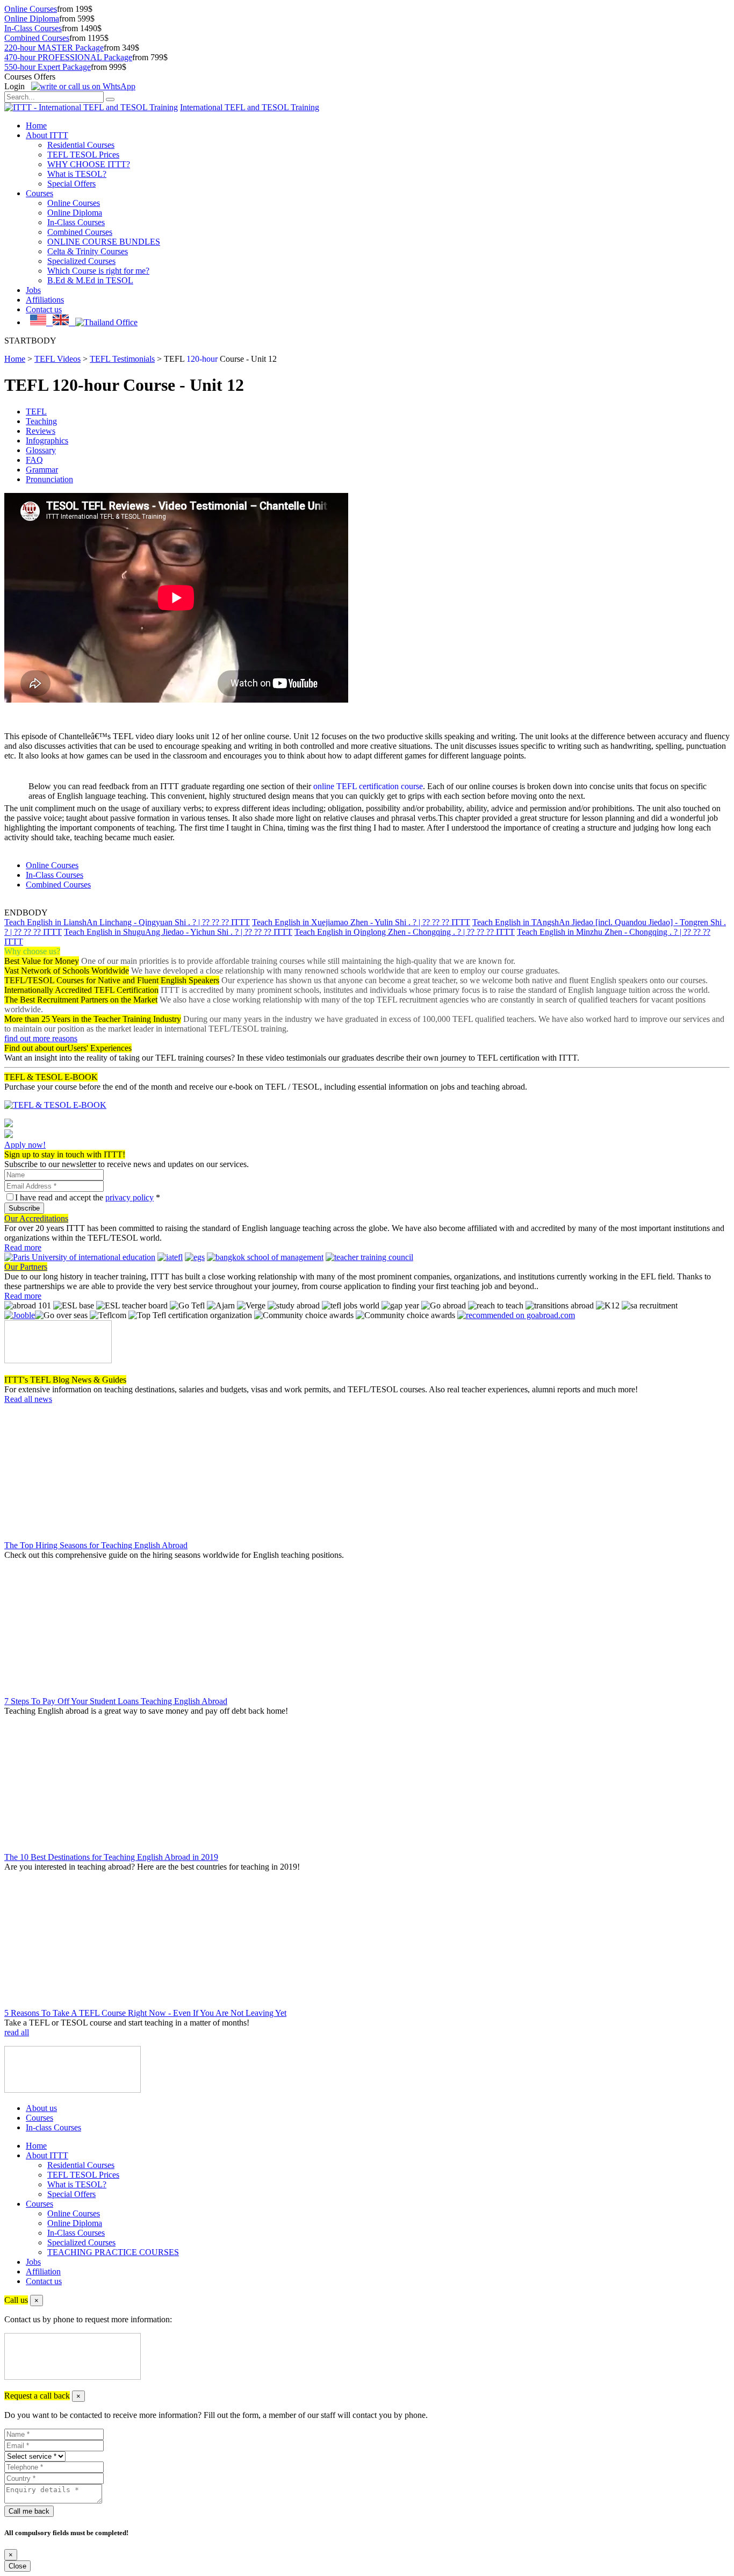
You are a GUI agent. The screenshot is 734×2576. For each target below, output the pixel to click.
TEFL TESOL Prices (83, 155)
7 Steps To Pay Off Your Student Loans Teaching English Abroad (116, 1701)
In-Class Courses (33, 28)
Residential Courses (81, 145)
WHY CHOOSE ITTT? (89, 164)
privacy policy (129, 1197)
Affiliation (43, 2271)
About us (41, 2108)
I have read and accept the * (88, 1197)
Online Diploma (32, 19)
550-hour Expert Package (48, 67)
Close (17, 2566)
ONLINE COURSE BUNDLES (104, 242)
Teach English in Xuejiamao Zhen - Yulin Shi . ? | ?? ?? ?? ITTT (361, 922)
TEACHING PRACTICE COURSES (113, 2252)
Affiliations (45, 300)
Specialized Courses (81, 261)
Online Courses (31, 9)
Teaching (41, 421)
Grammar (42, 470)
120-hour (202, 359)
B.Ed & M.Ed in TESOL (90, 280)
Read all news (28, 1399)
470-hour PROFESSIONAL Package (68, 57)
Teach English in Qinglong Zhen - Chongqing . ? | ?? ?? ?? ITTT (405, 932)
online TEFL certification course (368, 786)
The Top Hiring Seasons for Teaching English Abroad (96, 1545)
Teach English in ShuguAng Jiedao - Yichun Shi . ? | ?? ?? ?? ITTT (178, 932)
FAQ (34, 460)
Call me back (29, 2511)
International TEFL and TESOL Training (250, 107)
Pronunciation (49, 479)
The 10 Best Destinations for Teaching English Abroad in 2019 (111, 1857)
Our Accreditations (36, 1218)
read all (17, 2032)
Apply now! (25, 1145)
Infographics (47, 441)
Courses (39, 193)
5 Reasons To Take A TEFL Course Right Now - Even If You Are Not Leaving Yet (145, 2013)
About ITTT (47, 135)
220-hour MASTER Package (54, 48)
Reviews (41, 431)
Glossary (41, 450)
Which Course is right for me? (98, 271)
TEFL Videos (57, 359)
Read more (23, 1247)
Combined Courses (37, 38)
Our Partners (26, 1267)
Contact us (44, 309)
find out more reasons (41, 1038)
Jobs (33, 290)
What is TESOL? (77, 174)
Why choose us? (32, 951)
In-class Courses (53, 2127)
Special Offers (71, 184)
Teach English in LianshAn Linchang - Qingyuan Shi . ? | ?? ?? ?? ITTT (127, 922)
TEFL (36, 412)
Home (36, 126)
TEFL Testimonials (122, 359)
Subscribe (24, 1208)
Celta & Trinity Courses (88, 251)
